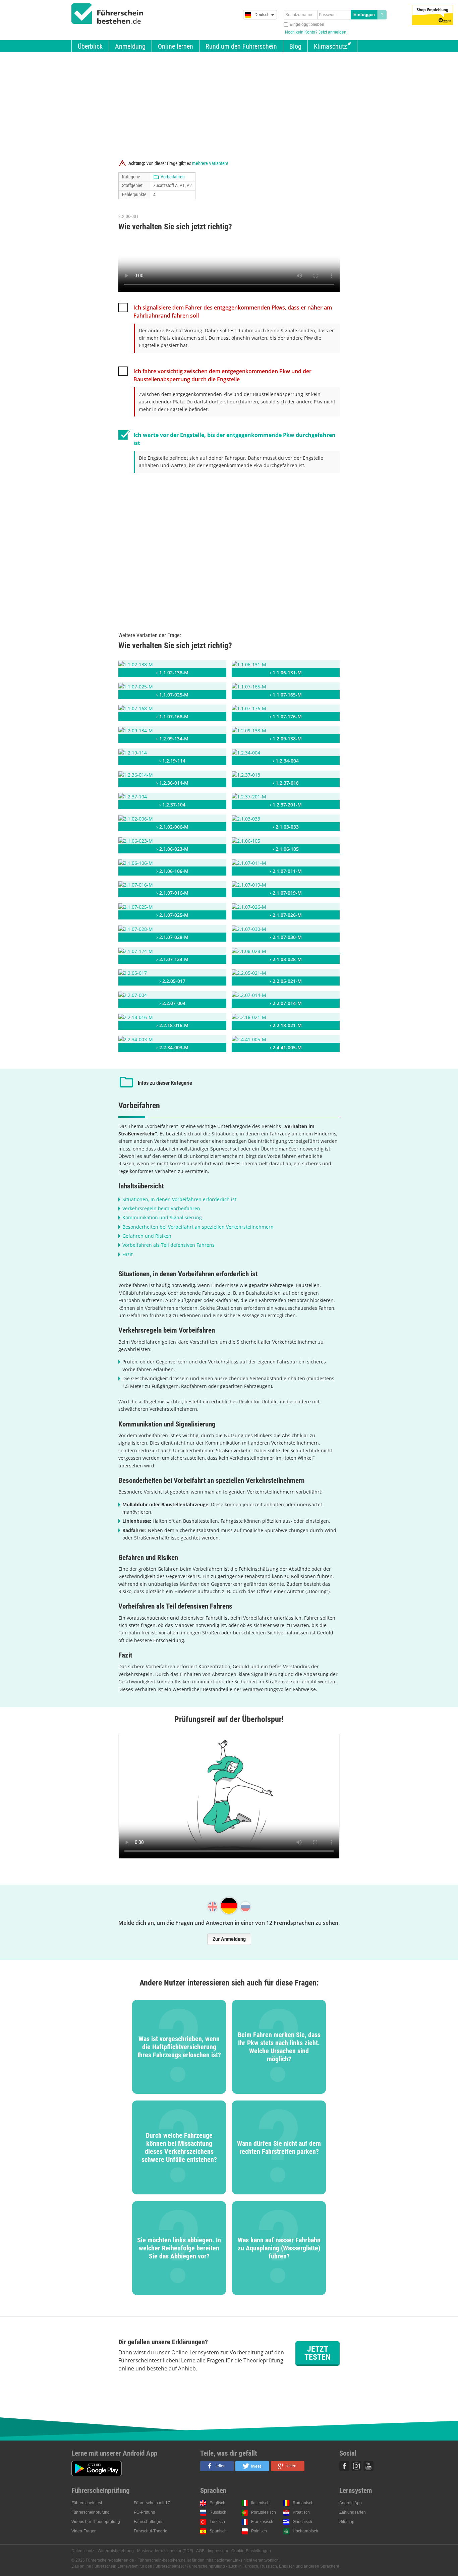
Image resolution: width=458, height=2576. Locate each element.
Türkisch (217, 2522)
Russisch (218, 2512)
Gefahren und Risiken (147, 1236)
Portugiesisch (264, 2512)
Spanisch (218, 2531)
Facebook (344, 2466)
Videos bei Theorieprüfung (96, 2522)
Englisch (217, 2503)
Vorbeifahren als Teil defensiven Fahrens (168, 1245)
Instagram (356, 2466)
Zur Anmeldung (229, 1939)
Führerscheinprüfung (91, 2512)
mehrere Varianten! (210, 163)
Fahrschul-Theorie (151, 2531)
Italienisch (260, 2503)
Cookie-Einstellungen (251, 2551)
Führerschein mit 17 (152, 2503)
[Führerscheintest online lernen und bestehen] (107, 14)
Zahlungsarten (353, 2512)
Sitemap (347, 2522)
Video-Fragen (84, 2531)
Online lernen (176, 46)
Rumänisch (303, 2503)
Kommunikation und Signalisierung (162, 1217)
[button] (217, 2466)
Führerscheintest (87, 2503)
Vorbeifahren (173, 177)
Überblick (90, 46)
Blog (295, 46)
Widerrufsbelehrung (116, 2551)
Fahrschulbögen (149, 2522)
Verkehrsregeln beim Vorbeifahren (161, 1208)
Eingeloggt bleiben (307, 24)
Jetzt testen (318, 2353)
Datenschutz (83, 2551)
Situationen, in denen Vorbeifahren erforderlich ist (179, 1199)
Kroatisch (301, 2512)
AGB (200, 2551)
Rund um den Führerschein (241, 46)
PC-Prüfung (145, 2512)
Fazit (128, 1254)
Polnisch (259, 2531)
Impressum (218, 2551)
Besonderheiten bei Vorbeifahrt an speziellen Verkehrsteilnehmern (198, 1227)
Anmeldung (130, 46)
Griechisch (302, 2522)
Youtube (368, 2466)
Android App (351, 2503)
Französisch (262, 2522)
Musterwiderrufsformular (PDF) (165, 2551)
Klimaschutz (330, 46)
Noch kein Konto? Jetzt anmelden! (316, 32)
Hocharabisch (305, 2531)
